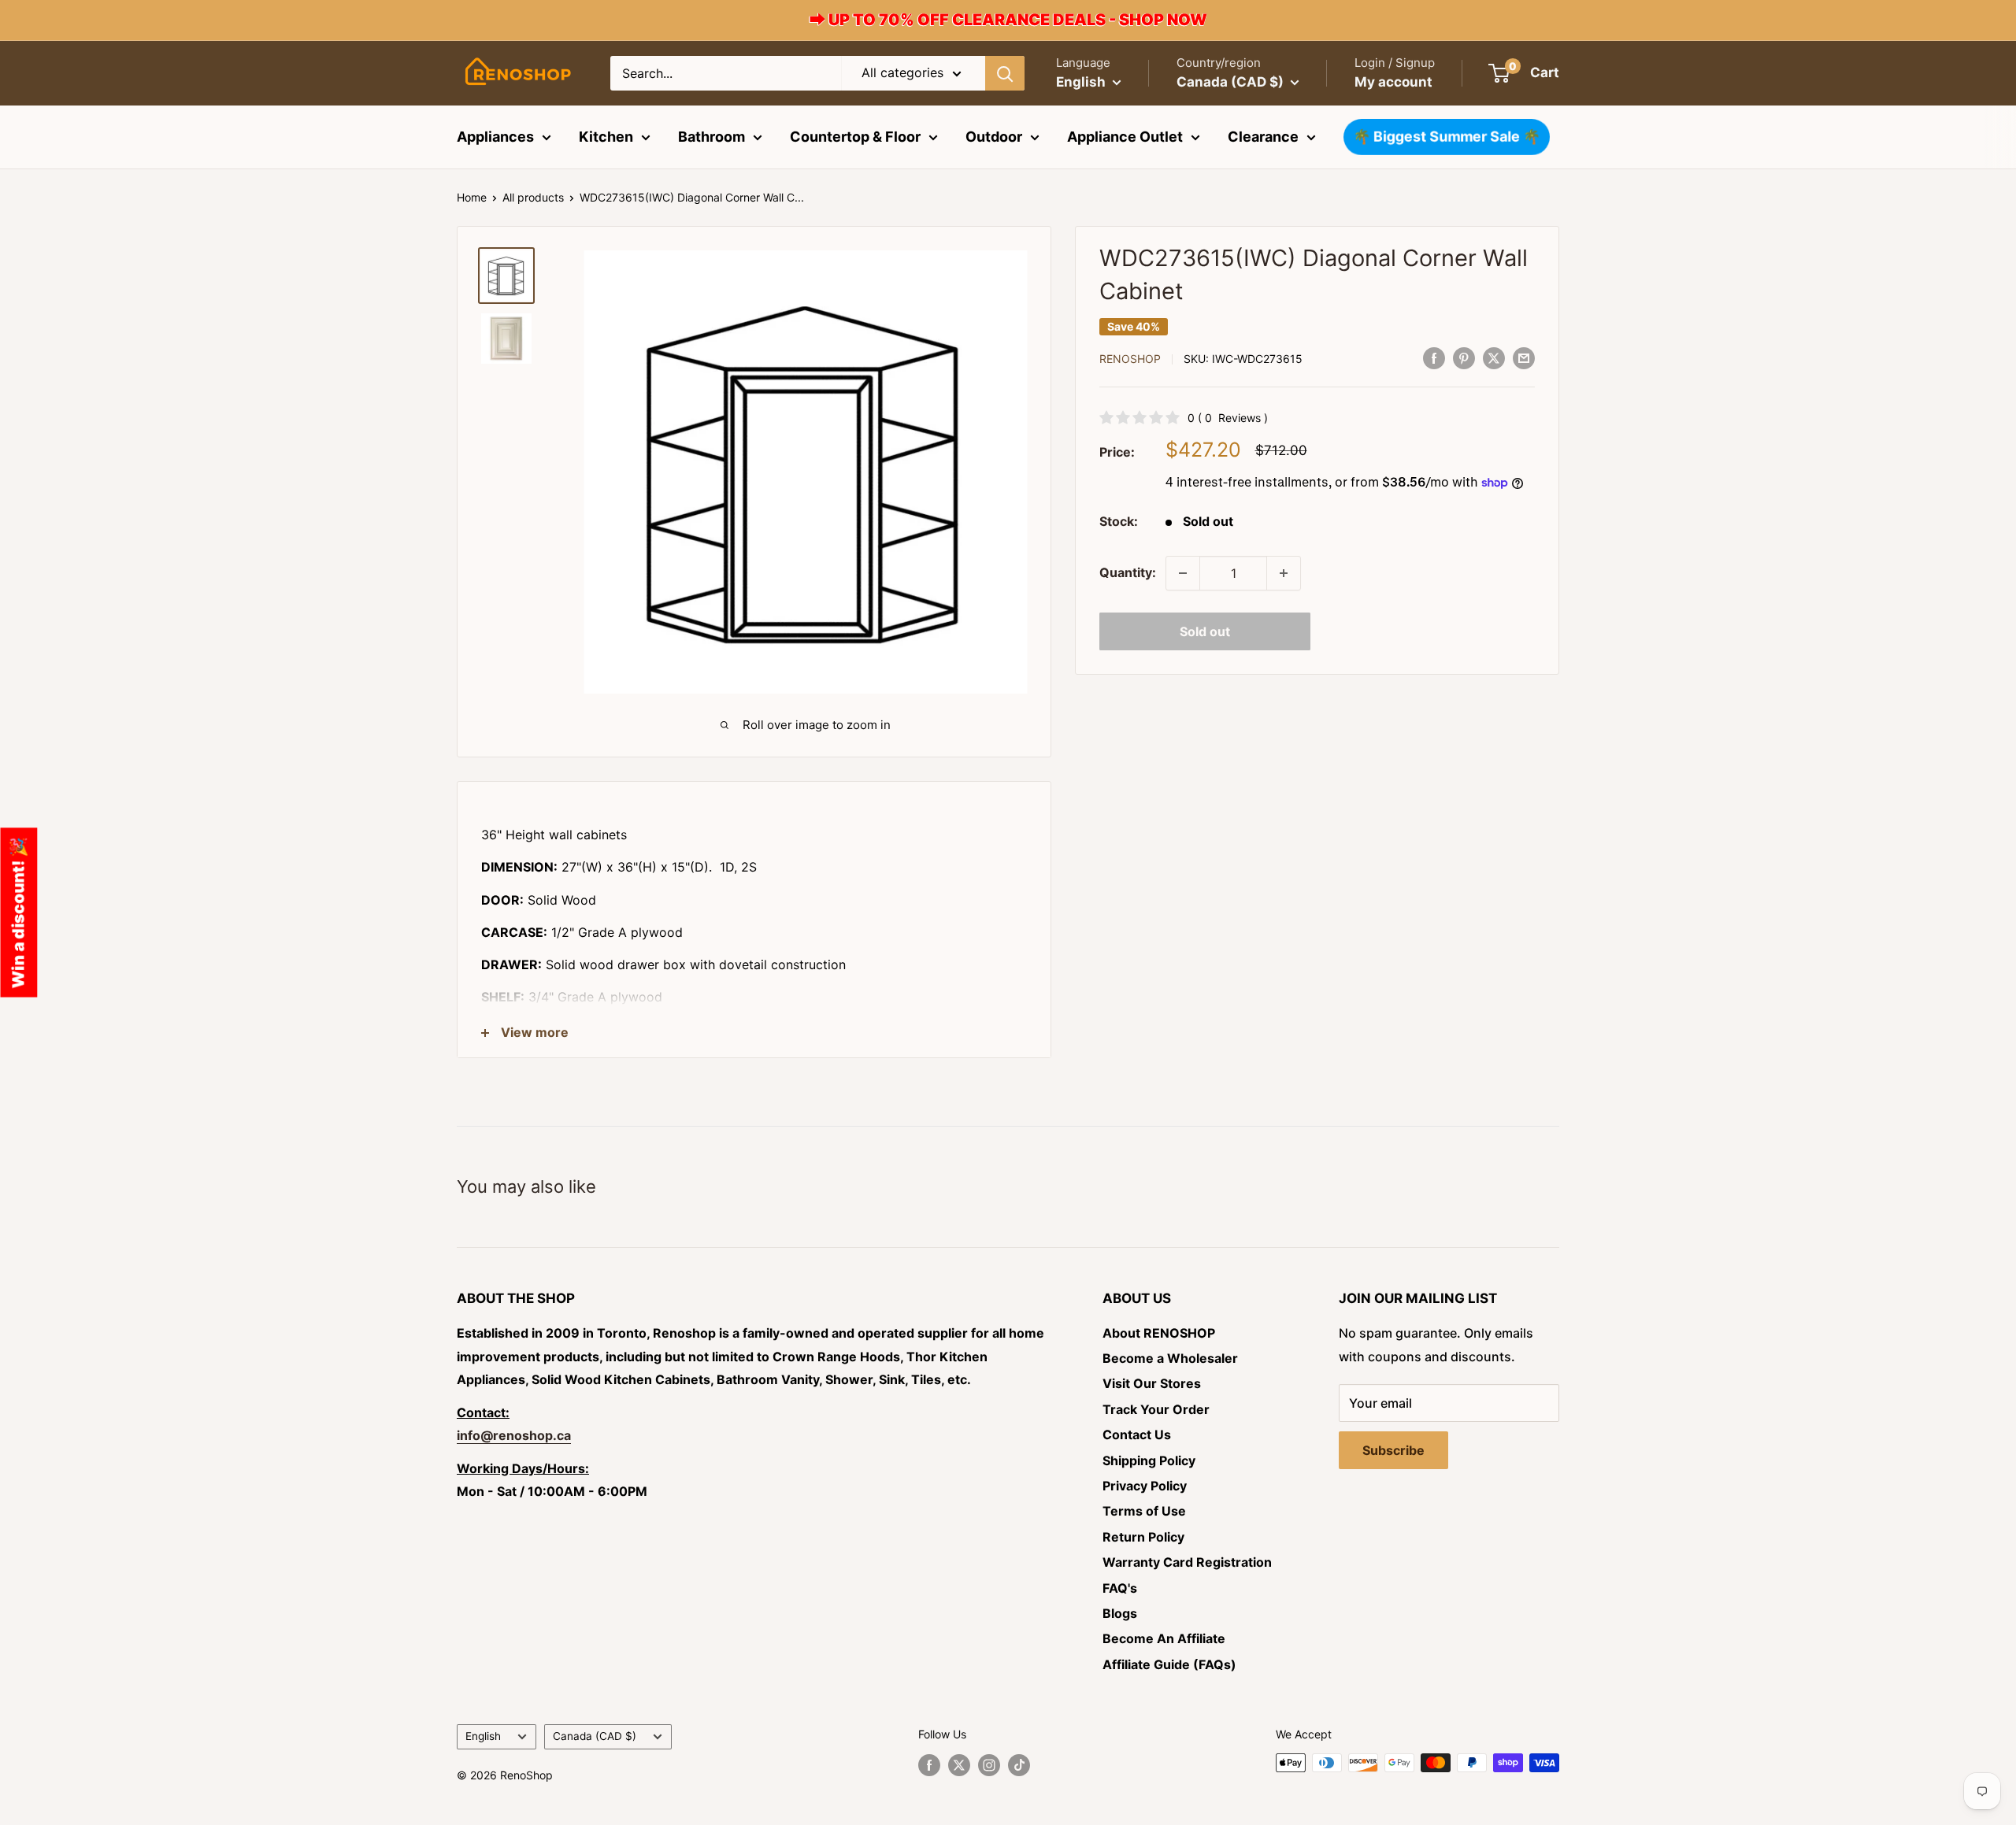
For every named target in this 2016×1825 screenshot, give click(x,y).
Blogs (1120, 1613)
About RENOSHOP (1159, 1333)
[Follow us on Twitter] (959, 1764)
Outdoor (994, 137)
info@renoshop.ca (514, 1435)
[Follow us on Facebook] (929, 1764)
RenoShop (1130, 359)
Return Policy (1143, 1537)
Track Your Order (1156, 1409)
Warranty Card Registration (1187, 1562)
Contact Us (1137, 1434)
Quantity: (1128, 572)
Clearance (1263, 137)
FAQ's (1120, 1588)
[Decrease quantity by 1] (1183, 573)
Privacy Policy (1145, 1486)
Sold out (1205, 631)
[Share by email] (1524, 357)
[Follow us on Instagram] (989, 1764)
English (483, 1736)
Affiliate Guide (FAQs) (1169, 1664)
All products (533, 197)
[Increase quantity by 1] (1284, 573)
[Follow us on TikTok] (1019, 1764)
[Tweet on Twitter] (1494, 357)
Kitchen (606, 137)
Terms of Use (1144, 1511)
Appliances (495, 137)
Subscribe (1393, 1450)
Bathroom (712, 137)
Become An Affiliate (1164, 1638)
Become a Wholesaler (1170, 1358)
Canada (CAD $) (595, 1736)
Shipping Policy (1149, 1460)
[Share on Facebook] (1434, 357)
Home (472, 197)
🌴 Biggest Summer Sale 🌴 (1446, 137)
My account (1393, 82)
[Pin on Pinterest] (1464, 357)
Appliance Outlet (1125, 137)
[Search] (1005, 73)
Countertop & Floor (855, 137)
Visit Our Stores (1152, 1383)
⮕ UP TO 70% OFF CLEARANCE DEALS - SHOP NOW (1008, 20)
